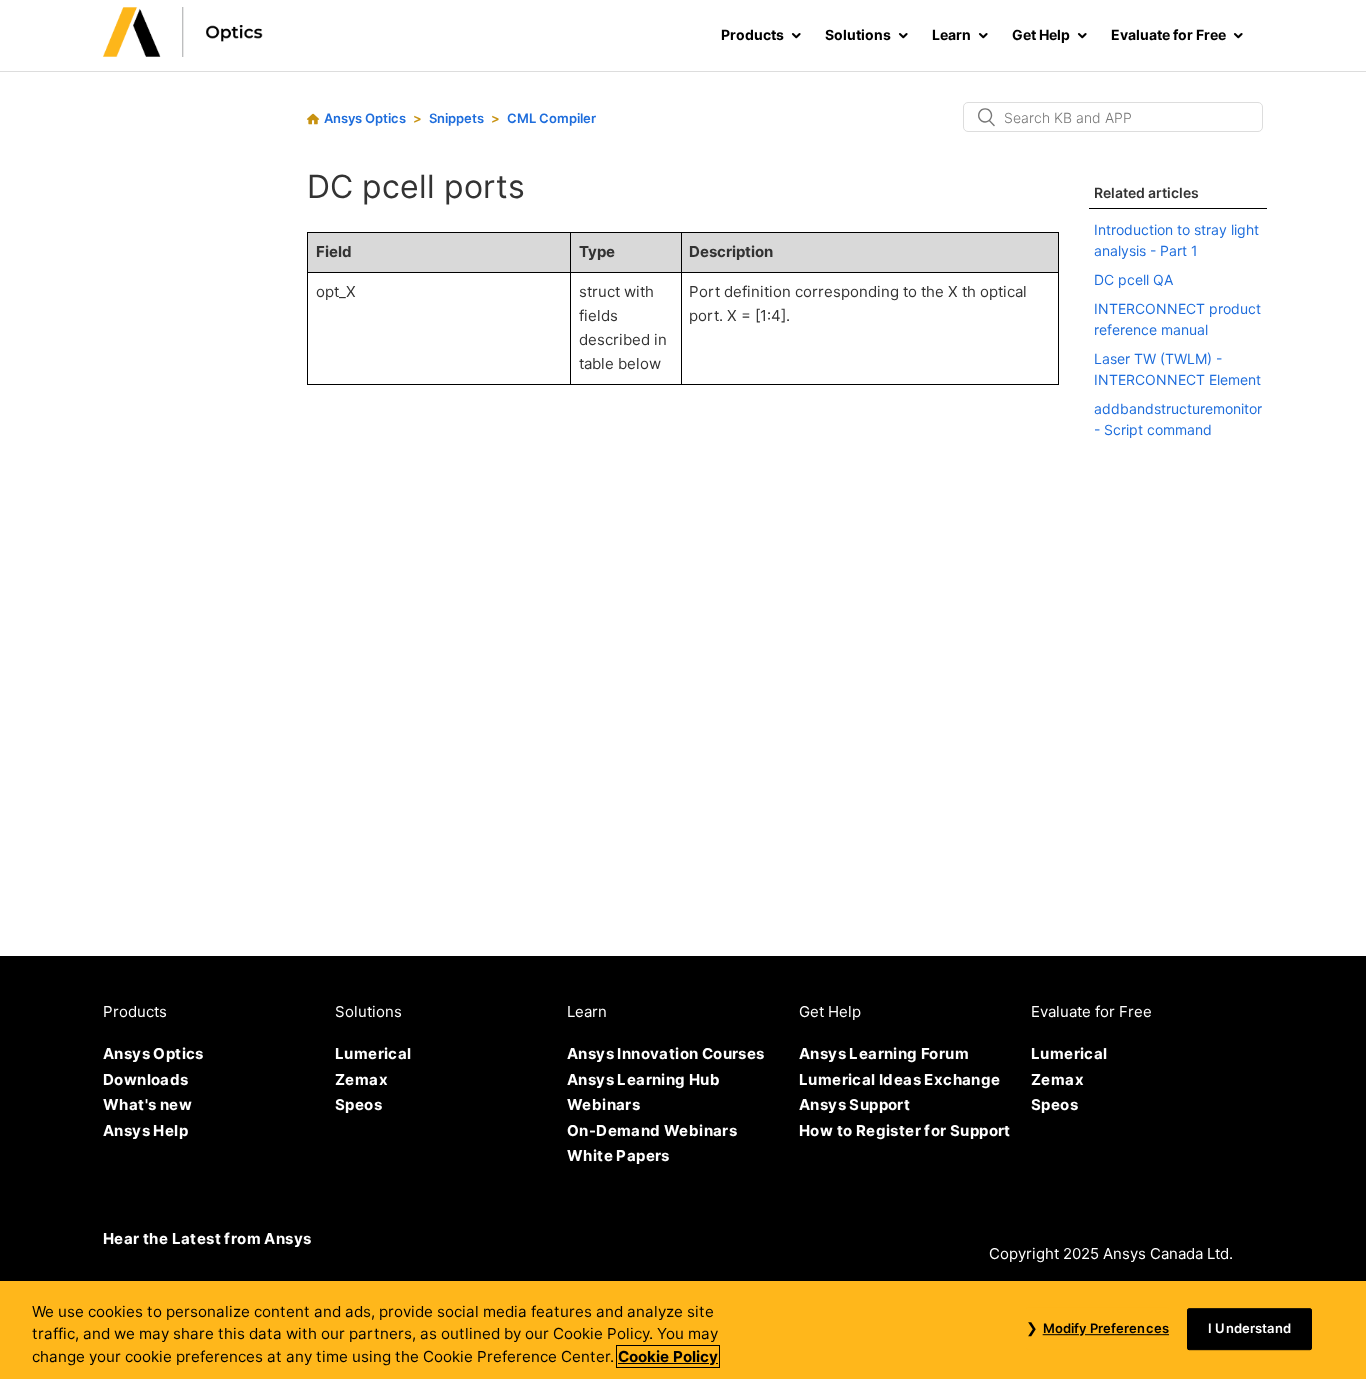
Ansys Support (854, 1104)
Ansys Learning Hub (643, 1079)
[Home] (183, 51)
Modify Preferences (1106, 1328)
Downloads (146, 1079)
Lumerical (373, 1053)
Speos (358, 1104)
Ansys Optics (365, 118)
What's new (147, 1104)
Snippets (456, 118)
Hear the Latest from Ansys (207, 1238)
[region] (683, 1330)
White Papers (618, 1155)
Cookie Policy (668, 1356)
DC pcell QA (1133, 279)
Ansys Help (145, 1130)
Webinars (603, 1104)
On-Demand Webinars (652, 1130)
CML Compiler (551, 118)
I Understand (1249, 1328)
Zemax (361, 1079)
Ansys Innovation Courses (666, 1053)
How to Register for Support (905, 1130)
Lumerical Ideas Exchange (900, 1079)
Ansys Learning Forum (884, 1053)
